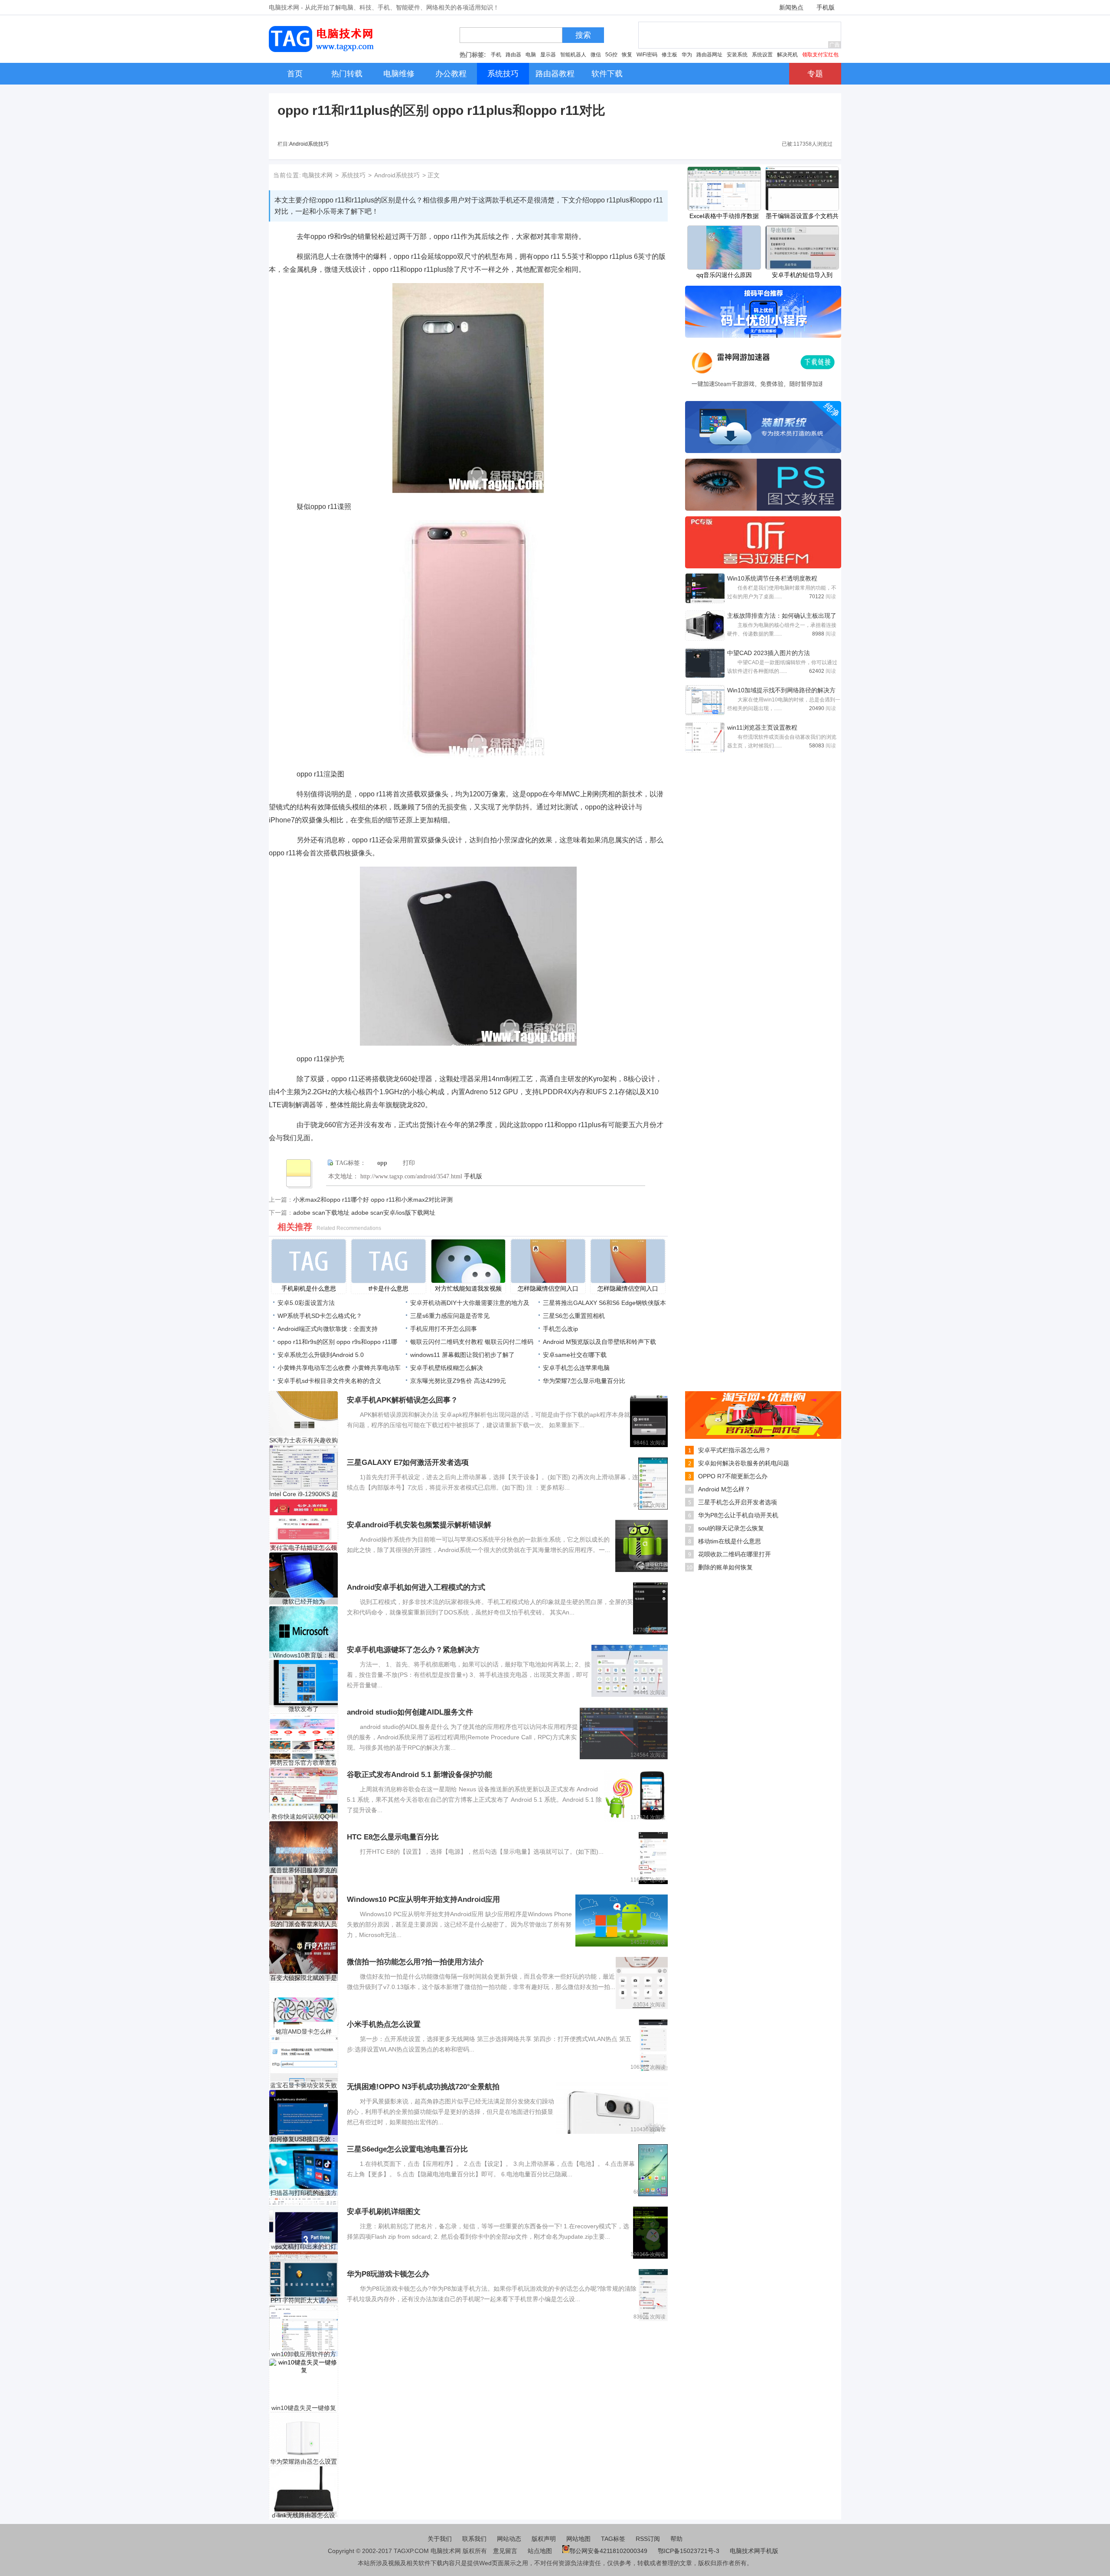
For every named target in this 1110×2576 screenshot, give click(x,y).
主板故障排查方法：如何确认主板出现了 (782, 616)
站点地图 (540, 2551)
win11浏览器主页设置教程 (762, 727)
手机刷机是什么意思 (309, 1288)
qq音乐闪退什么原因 (724, 275)
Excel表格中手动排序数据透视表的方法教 (724, 217)
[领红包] (763, 1437)
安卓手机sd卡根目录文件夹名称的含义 (329, 1381)
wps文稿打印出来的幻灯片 (304, 2247)
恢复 (627, 55)
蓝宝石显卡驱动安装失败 (304, 2085)
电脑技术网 (317, 175)
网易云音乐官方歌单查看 (304, 1763)
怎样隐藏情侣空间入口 (548, 1288)
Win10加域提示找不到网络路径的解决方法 (781, 691)
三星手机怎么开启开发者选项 (738, 1502)
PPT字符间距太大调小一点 (304, 2300)
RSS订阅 (648, 2539)
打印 (409, 1163)
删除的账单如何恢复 (725, 1567)
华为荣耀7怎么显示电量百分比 (584, 1381)
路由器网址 (709, 55)
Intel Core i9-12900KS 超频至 (304, 1494)
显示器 (548, 55)
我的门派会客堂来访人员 (304, 1924)
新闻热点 (791, 7)
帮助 (676, 2539)
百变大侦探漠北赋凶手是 (304, 1978)
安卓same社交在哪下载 (575, 1355)
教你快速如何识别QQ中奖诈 (304, 1817)
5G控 (611, 55)
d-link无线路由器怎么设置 (304, 2516)
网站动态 (509, 2539)
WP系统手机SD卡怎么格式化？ (320, 1316)
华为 (687, 55)
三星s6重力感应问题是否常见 (450, 1316)
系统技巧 (353, 175)
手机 (496, 55)
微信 (596, 55)
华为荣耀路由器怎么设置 (304, 2462)
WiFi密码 (647, 55)
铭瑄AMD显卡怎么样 (304, 2031)
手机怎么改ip (560, 1329)
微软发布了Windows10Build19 (304, 1709)
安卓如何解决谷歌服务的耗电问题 (744, 1463)
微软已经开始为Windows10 (304, 1602)
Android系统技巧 (309, 144)
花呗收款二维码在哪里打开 (735, 1554)
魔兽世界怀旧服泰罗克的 (304, 1870)
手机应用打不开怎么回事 (444, 1329)
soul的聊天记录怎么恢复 (731, 1528)
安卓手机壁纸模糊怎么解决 (447, 1368)
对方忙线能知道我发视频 (468, 1288)
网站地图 (578, 2539)
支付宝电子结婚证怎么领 (304, 1548)
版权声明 (544, 2539)
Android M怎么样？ (724, 1489)
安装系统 (737, 55)
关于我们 (440, 2539)
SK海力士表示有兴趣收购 (304, 1440)
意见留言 (505, 2551)
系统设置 (762, 55)
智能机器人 (573, 55)
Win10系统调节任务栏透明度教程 (772, 578)
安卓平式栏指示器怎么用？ (735, 1450)
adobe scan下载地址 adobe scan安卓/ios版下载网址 (364, 1213)
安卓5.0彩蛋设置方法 (306, 1303)
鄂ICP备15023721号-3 (689, 2551)
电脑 (531, 55)
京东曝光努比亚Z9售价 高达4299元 (458, 1381)
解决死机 (787, 55)
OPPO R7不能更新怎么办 (733, 1476)
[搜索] (565, 37)
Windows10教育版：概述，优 (304, 1655)
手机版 (826, 7)
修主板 (669, 55)
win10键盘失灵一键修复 (304, 2408)
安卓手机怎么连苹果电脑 (576, 1368)
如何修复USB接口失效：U (304, 2139)
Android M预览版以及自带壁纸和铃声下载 (599, 1342)
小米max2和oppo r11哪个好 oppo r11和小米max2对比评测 (373, 1200)
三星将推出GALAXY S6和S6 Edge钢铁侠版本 (604, 1303)
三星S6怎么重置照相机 (574, 1316)
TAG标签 (613, 2539)
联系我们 (474, 2539)
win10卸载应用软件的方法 (304, 2354)
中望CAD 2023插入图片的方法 (769, 653)
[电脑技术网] (323, 50)
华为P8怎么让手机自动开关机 (738, 1515)
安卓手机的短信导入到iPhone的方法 (802, 276)
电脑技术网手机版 (754, 2551)
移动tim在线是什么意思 (730, 1541)
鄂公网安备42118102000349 (608, 2551)
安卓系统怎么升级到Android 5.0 (321, 1355)
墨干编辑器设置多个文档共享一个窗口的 (802, 217)
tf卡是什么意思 (388, 1288)
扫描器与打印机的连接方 (304, 2193)
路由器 (513, 55)
